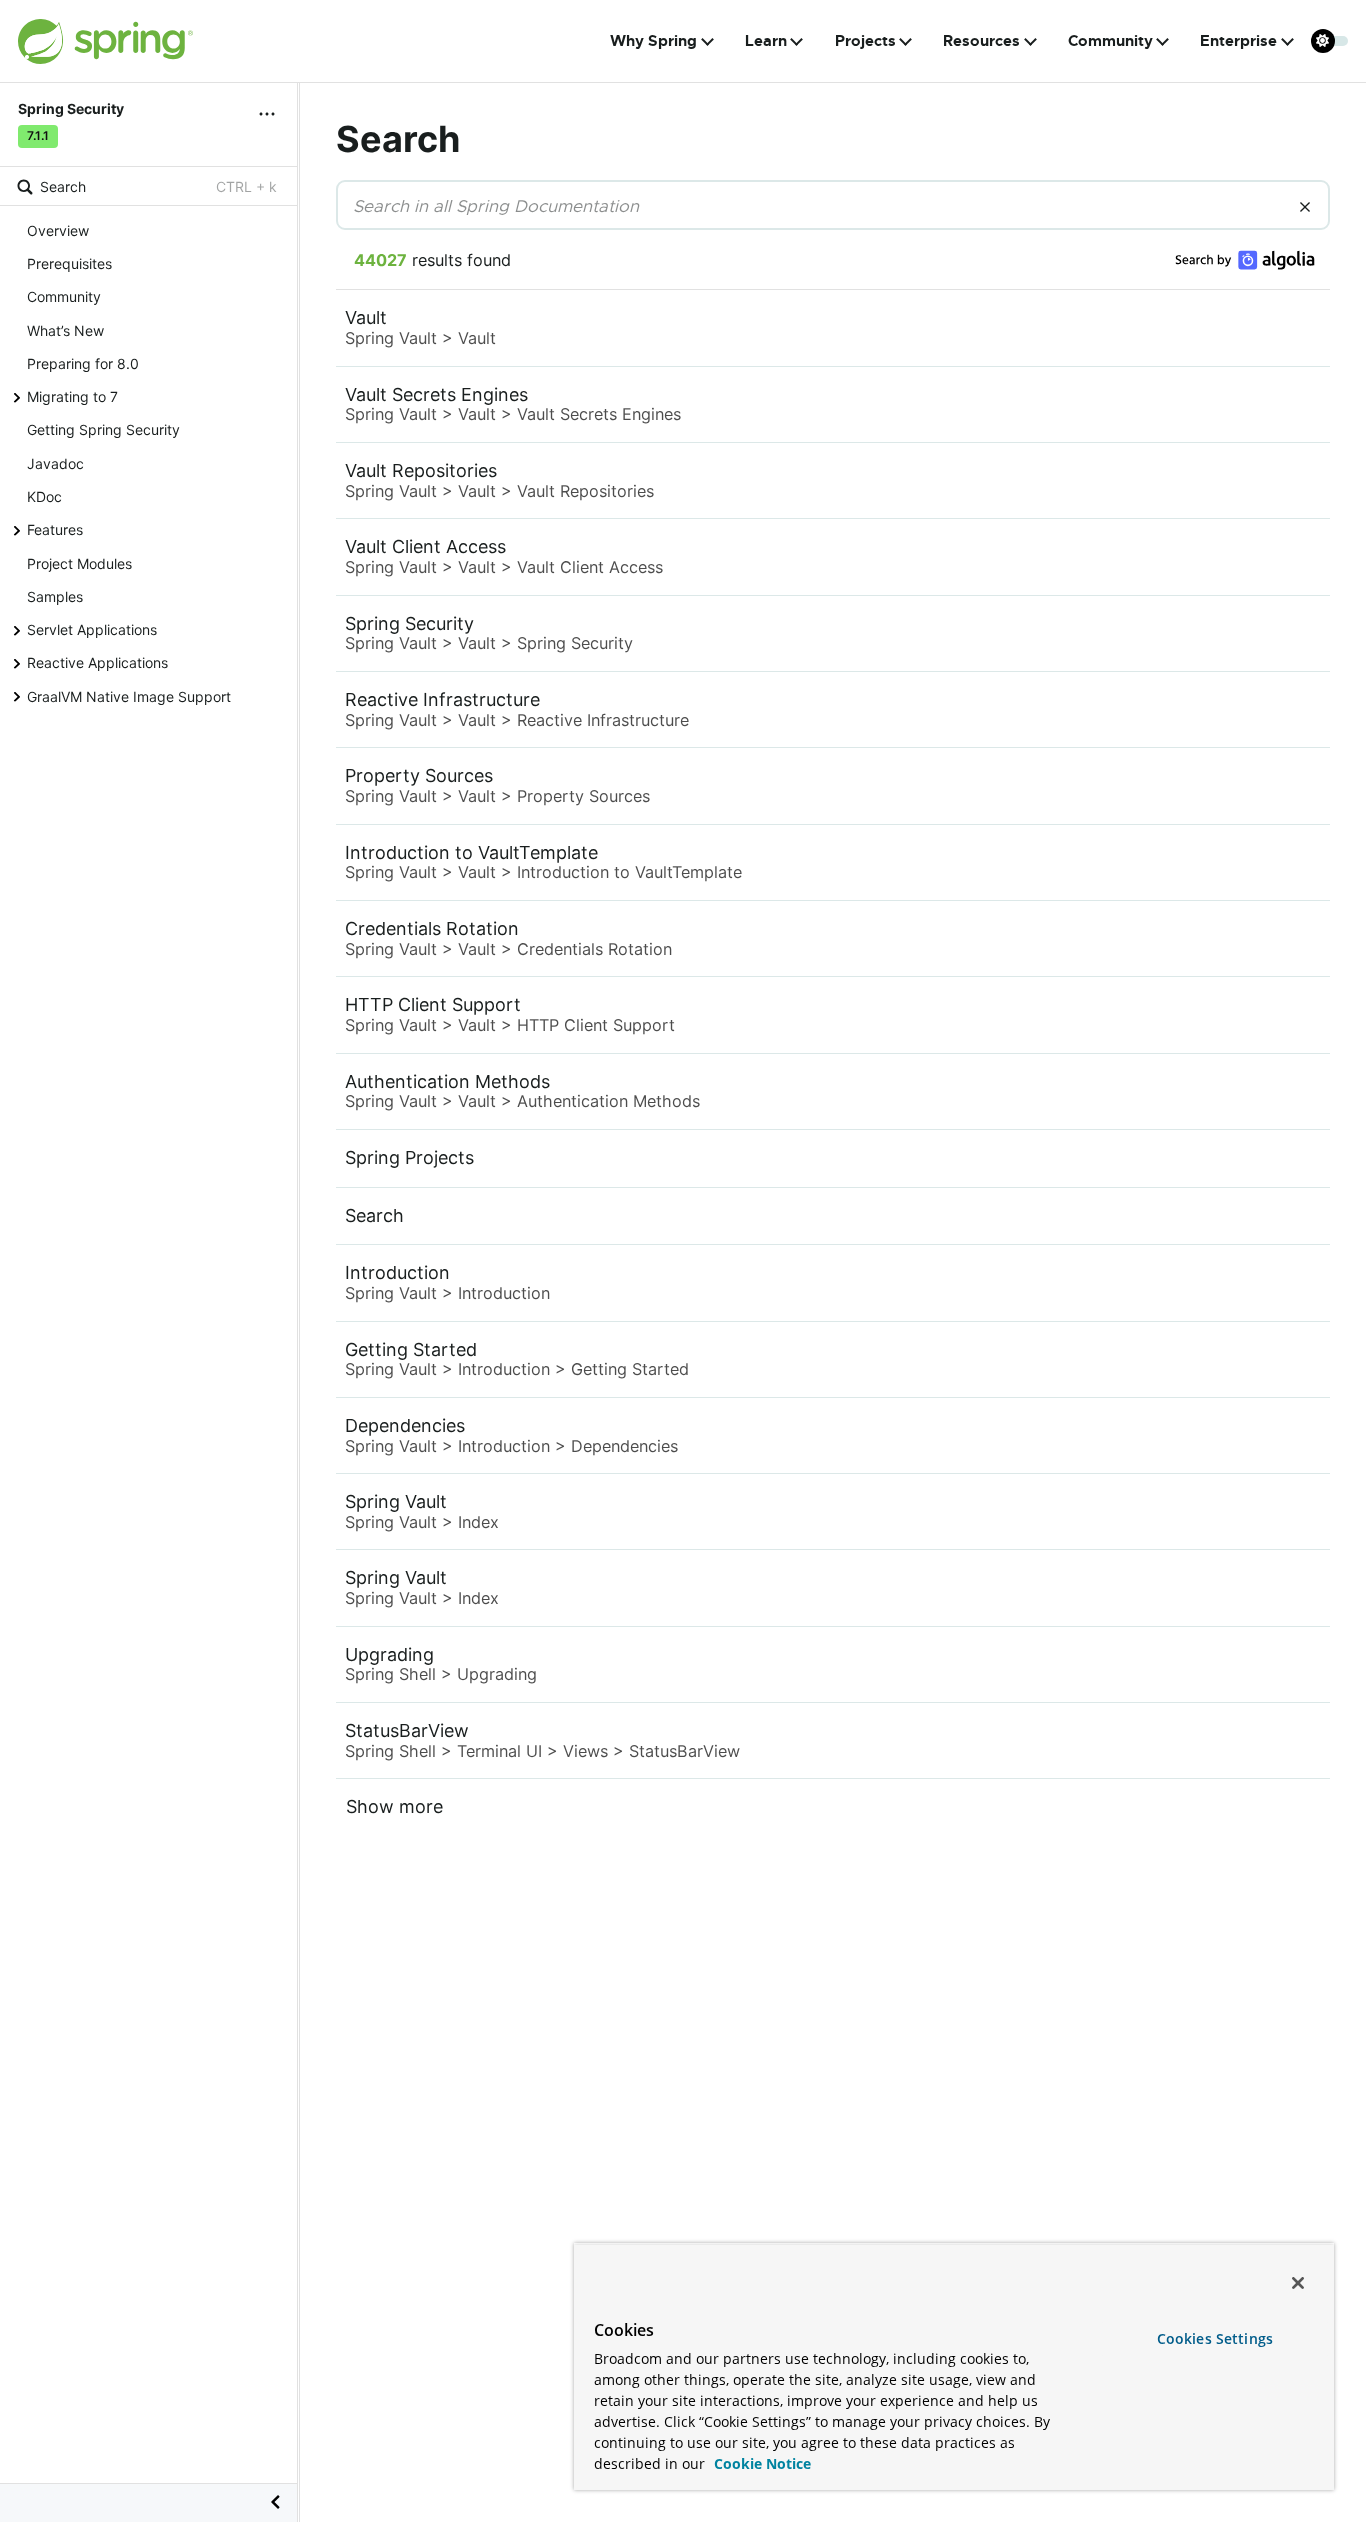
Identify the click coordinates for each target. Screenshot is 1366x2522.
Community (1110, 41)
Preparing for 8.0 (83, 363)
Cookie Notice (760, 2463)
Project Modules (79, 562)
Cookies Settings (1215, 2338)
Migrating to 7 (72, 396)
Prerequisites (69, 263)
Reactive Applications (97, 662)
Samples (55, 596)
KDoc (44, 496)
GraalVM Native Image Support (129, 695)
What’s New (65, 330)
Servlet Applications (92, 629)
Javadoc (55, 463)
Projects (865, 41)
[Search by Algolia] (1245, 260)
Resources (981, 41)
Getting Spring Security (103, 429)
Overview (58, 230)
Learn (766, 41)
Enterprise (1238, 41)
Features (55, 529)
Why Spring (653, 41)
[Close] (1298, 2283)
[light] (1330, 41)
